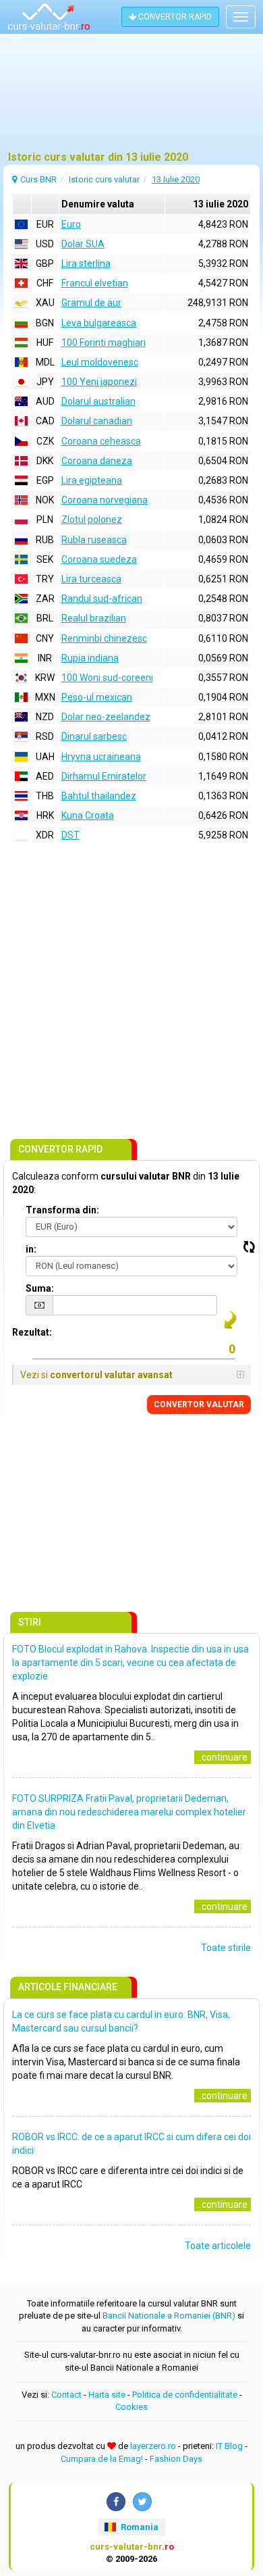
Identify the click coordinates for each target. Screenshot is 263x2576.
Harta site (107, 2395)
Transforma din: (62, 1210)
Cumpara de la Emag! (102, 2459)
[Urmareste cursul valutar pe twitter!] (142, 2502)
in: (31, 1249)
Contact (66, 2395)
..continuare (223, 1757)
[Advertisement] (131, 98)
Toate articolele (218, 2246)
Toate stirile (226, 1948)
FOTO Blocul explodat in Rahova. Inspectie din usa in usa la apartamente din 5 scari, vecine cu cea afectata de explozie (130, 1663)
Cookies (131, 2407)
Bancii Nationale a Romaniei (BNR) (169, 2316)
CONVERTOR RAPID (174, 17)
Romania (139, 2527)
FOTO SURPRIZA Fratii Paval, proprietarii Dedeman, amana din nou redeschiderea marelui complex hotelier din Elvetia (129, 1812)
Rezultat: (32, 1332)
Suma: (40, 1288)
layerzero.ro (153, 2446)
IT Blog (229, 2446)
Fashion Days (176, 2459)
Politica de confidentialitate (185, 2395)
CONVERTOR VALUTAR (199, 1405)
